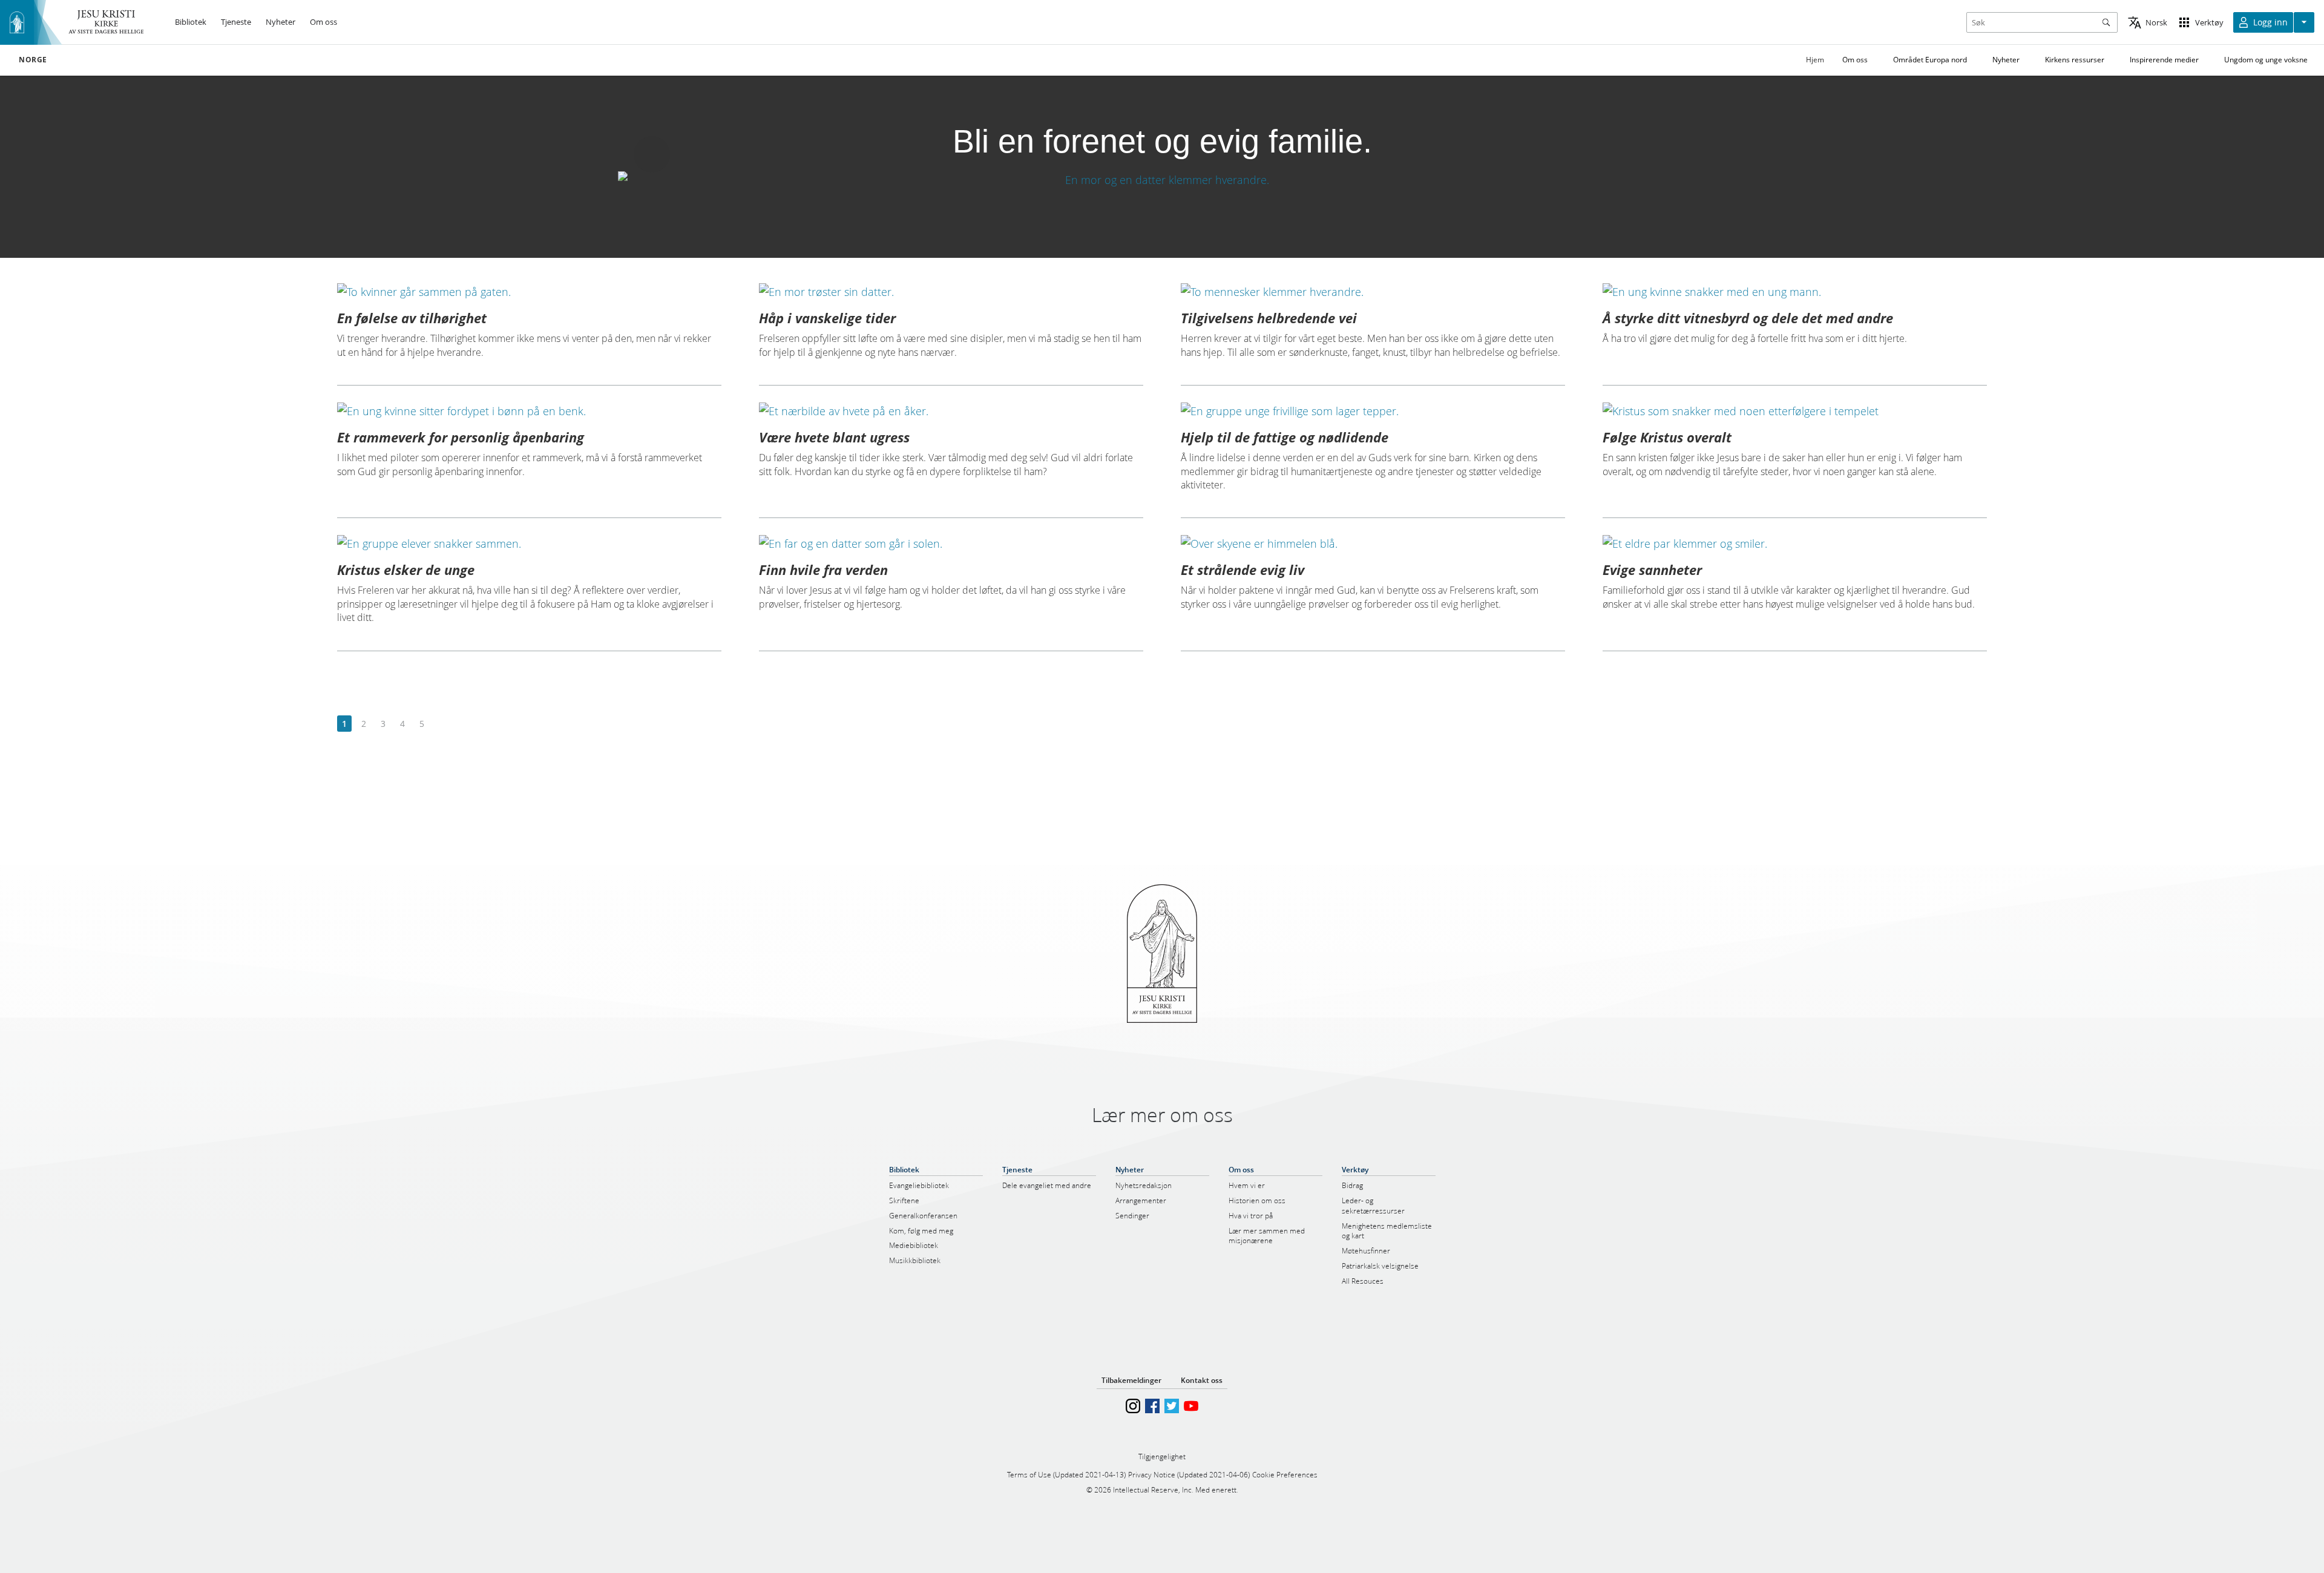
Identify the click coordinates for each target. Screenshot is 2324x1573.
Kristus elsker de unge (406, 570)
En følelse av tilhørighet (412, 318)
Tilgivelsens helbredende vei (1269, 318)
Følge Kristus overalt (1667, 437)
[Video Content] (1162, 179)
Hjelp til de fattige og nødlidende (1285, 437)
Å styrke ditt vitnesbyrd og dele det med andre (1748, 318)
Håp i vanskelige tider (827, 318)
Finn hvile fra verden (823, 570)
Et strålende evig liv (1242, 570)
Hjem (1815, 60)
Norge (33, 60)
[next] (441, 724)
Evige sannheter (1652, 570)
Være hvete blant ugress (834, 437)
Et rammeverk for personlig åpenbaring (461, 437)
